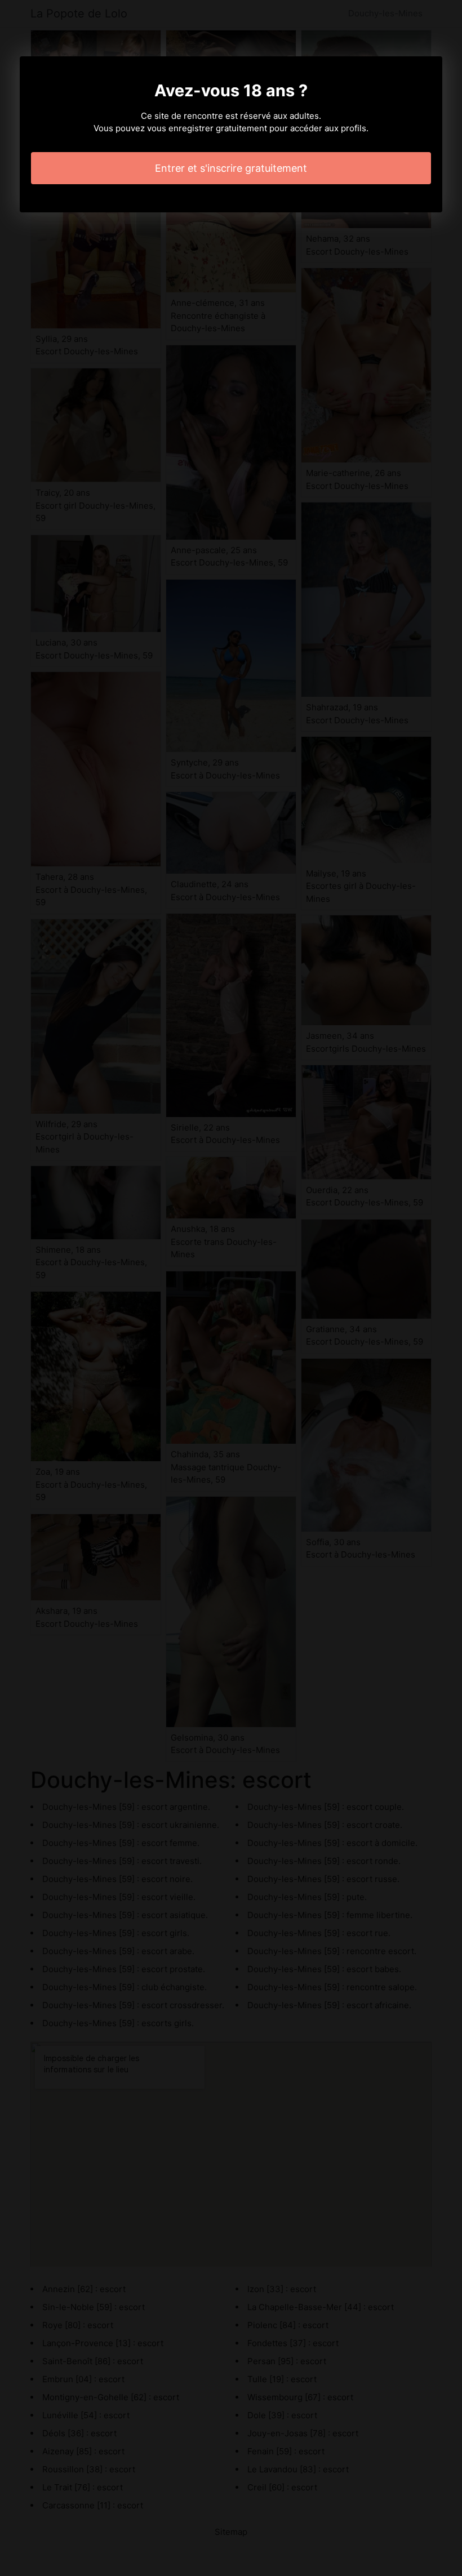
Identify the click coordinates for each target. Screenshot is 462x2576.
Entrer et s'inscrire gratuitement (231, 168)
